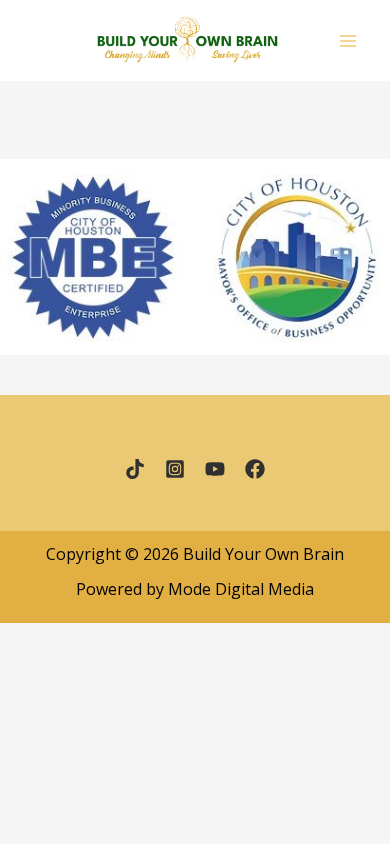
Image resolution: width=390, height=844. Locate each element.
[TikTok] (135, 469)
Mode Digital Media (241, 589)
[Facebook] (255, 469)
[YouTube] (215, 469)
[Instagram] (175, 469)
